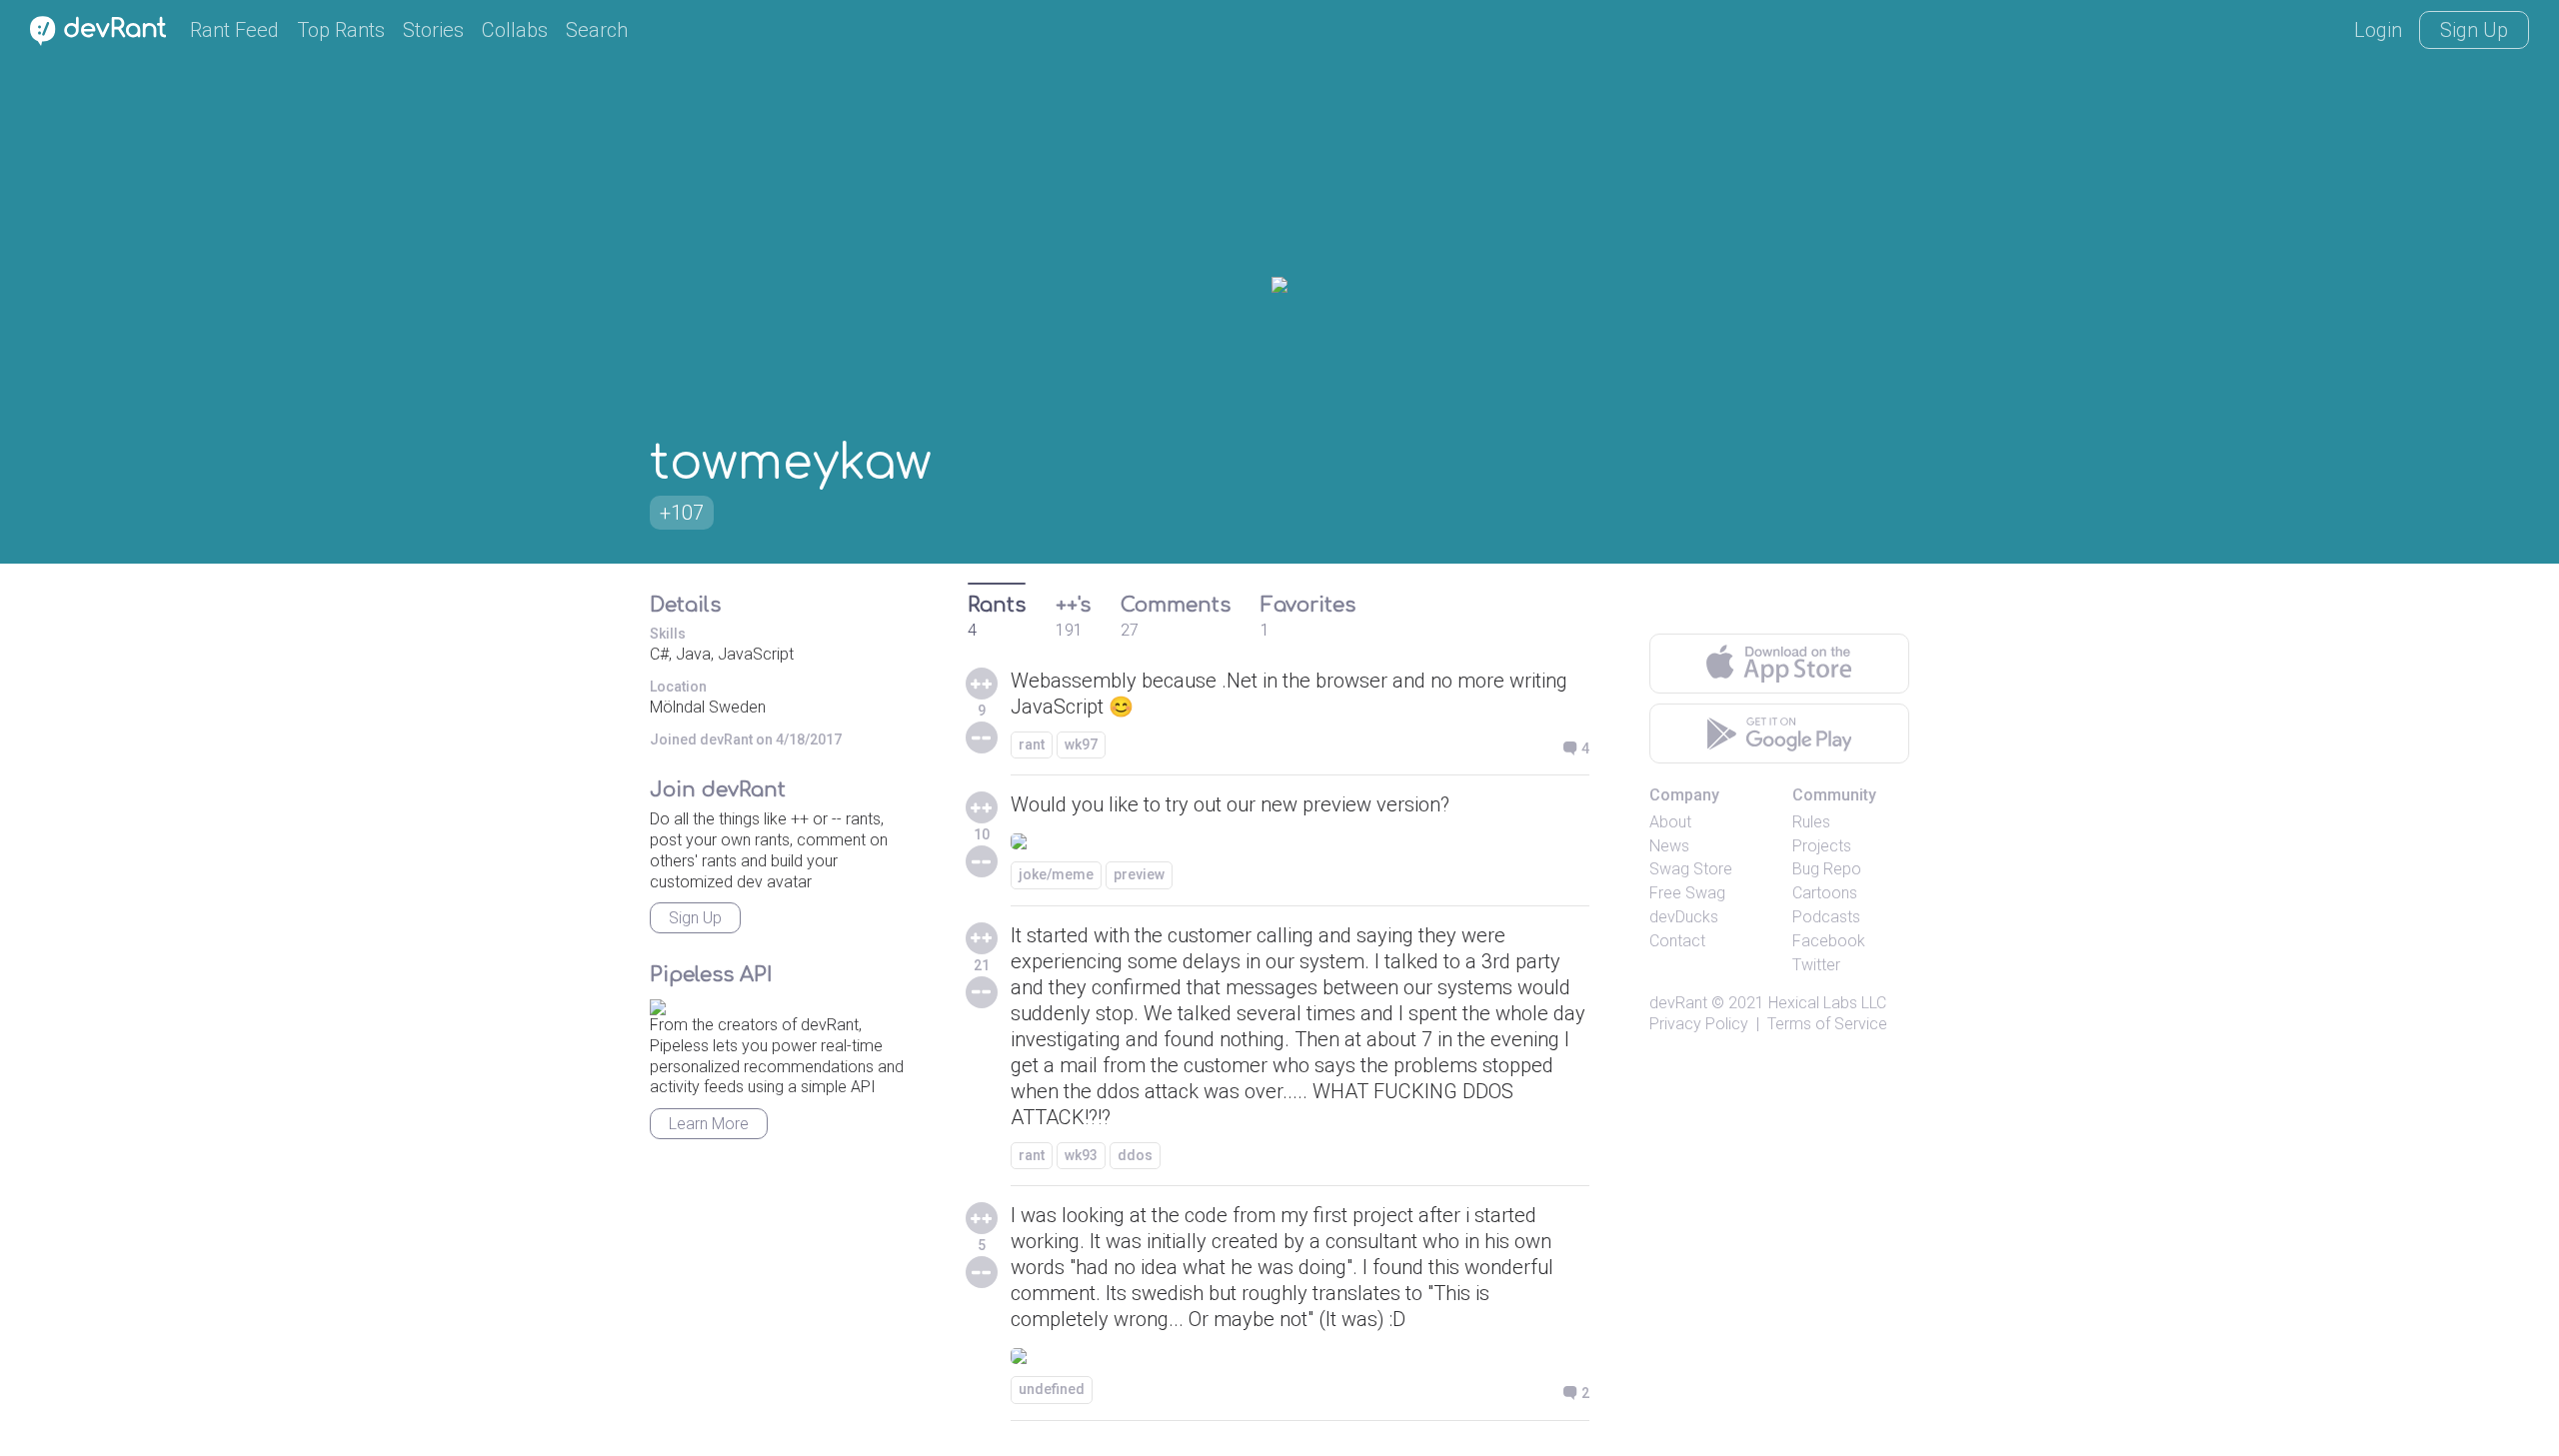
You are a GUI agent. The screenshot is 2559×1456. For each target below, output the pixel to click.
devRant (1678, 1003)
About (1670, 822)
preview (1139, 874)
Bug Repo (1827, 869)
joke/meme (1056, 874)
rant (1032, 744)
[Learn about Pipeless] (658, 1004)
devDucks (1684, 917)
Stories (433, 30)
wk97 (1081, 744)
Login (2378, 30)
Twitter (1816, 965)
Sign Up (2474, 30)
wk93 (1081, 1155)
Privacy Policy (1699, 1024)
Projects (1822, 846)
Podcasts (1826, 917)
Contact (1677, 941)
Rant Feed (234, 30)
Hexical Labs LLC (1827, 1003)
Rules (1811, 822)
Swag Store (1691, 869)
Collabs (515, 30)
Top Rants (341, 30)
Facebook (1829, 941)
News (1669, 846)
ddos (1135, 1155)
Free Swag (1687, 893)
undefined (1052, 1389)
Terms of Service (1827, 1024)
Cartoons (1825, 893)
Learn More (709, 1124)
